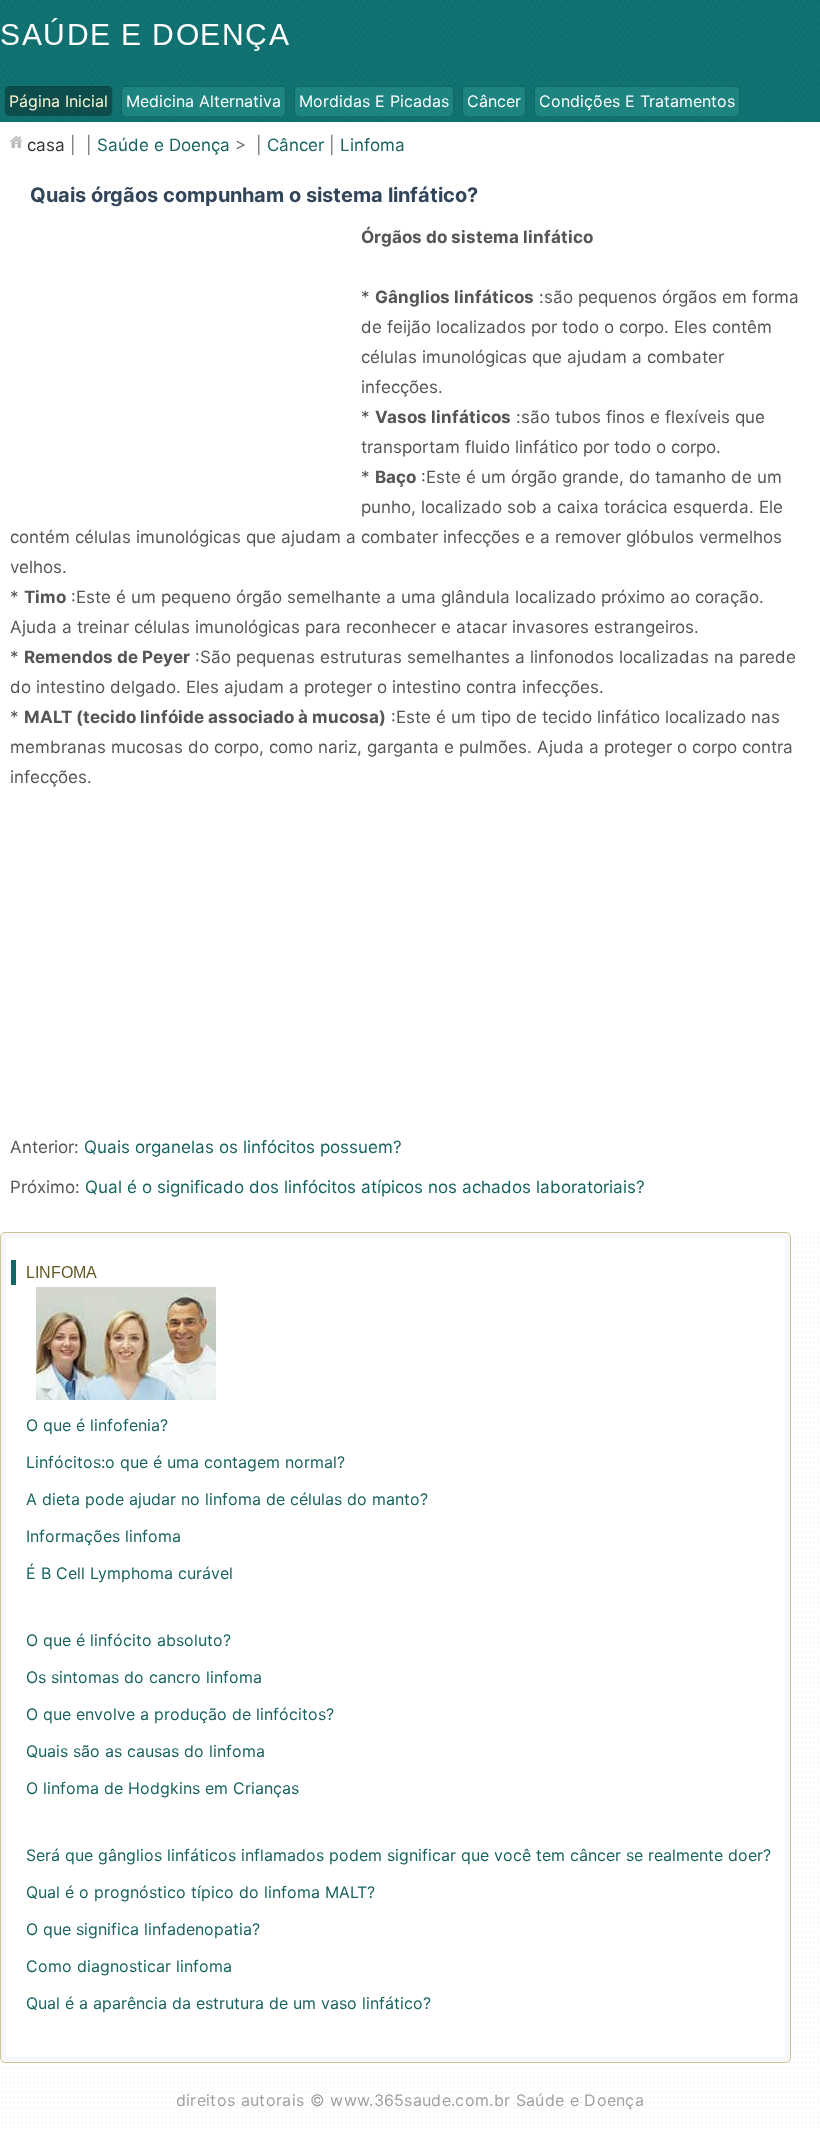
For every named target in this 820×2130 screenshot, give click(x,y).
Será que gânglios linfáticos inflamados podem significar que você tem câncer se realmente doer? (398, 1855)
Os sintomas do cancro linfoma (144, 1677)
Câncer (494, 101)
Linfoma (372, 145)
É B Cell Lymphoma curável (129, 1573)
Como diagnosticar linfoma (129, 1966)
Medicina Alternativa (203, 101)
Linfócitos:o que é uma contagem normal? (185, 1462)
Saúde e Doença (145, 34)
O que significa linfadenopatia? (143, 1929)
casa (46, 145)
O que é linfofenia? (97, 1425)
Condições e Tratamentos (637, 101)
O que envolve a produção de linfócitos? (180, 1714)
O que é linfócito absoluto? (128, 1640)
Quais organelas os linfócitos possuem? (243, 1147)
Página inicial (58, 101)
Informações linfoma (103, 1536)
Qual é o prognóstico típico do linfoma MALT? (200, 1892)
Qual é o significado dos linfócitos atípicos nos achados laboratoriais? (365, 1187)
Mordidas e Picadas (374, 101)
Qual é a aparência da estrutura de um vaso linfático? (228, 2003)
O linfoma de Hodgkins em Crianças (162, 1788)
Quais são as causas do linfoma (145, 1751)
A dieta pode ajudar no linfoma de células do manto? (227, 1499)
